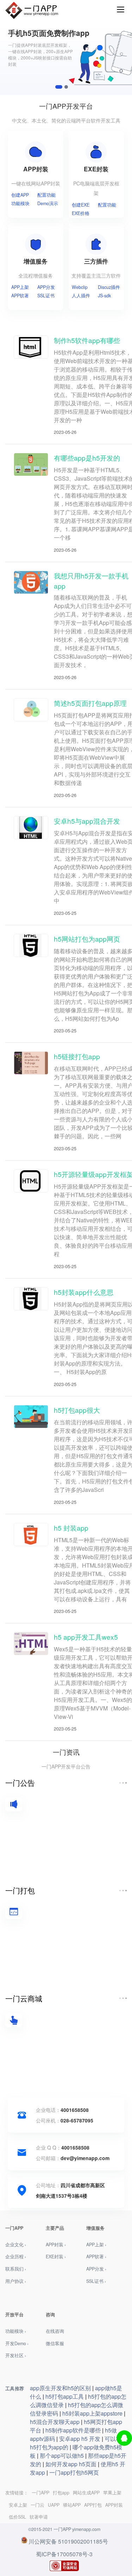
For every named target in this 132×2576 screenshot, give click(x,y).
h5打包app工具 (65, 2396)
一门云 (37, 2505)
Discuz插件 (109, 287)
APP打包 (93, 2505)
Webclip (80, 287)
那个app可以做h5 (62, 2455)
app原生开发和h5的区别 (60, 2388)
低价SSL (17, 2517)
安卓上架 (18, 2505)
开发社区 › (16, 2355)
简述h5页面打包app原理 (90, 703)
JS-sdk (104, 296)
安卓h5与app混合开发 (87, 821)
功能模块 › (16, 2331)
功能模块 (20, 203)
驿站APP (72, 2505)
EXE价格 (81, 213)
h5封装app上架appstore (92, 2413)
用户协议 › (16, 2281)
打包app (61, 2493)
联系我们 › (16, 2269)
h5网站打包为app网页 (87, 939)
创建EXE (81, 205)
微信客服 (55, 2343)
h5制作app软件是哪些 (73, 2430)
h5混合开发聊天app (55, 2422)
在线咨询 (55, 2331)
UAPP (54, 2505)
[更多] (123, 1783)
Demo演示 (48, 203)
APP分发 (46, 287)
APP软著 (20, 296)
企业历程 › (16, 2257)
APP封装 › (56, 2245)
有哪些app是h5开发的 (87, 458)
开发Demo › (17, 2343)
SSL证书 (46, 296)
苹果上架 (112, 2493)
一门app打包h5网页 (74, 2472)
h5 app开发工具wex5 (86, 1637)
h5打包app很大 (77, 1410)
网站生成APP (86, 2493)
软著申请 (39, 2517)
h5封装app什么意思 (84, 1292)
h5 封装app (71, 1528)
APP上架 (20, 287)
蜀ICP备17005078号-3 (64, 2554)
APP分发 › (96, 2269)
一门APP (40, 2493)
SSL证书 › (96, 2281)
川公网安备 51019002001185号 (68, 2541)
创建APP (20, 195)
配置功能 (46, 195)
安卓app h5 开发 (80, 2439)
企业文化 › (16, 2245)
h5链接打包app (77, 1056)
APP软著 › (96, 2257)
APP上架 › (96, 2245)
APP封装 (114, 2505)
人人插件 (81, 296)
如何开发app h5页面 (71, 2464)
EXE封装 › (56, 2257)
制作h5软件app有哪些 (87, 340)
